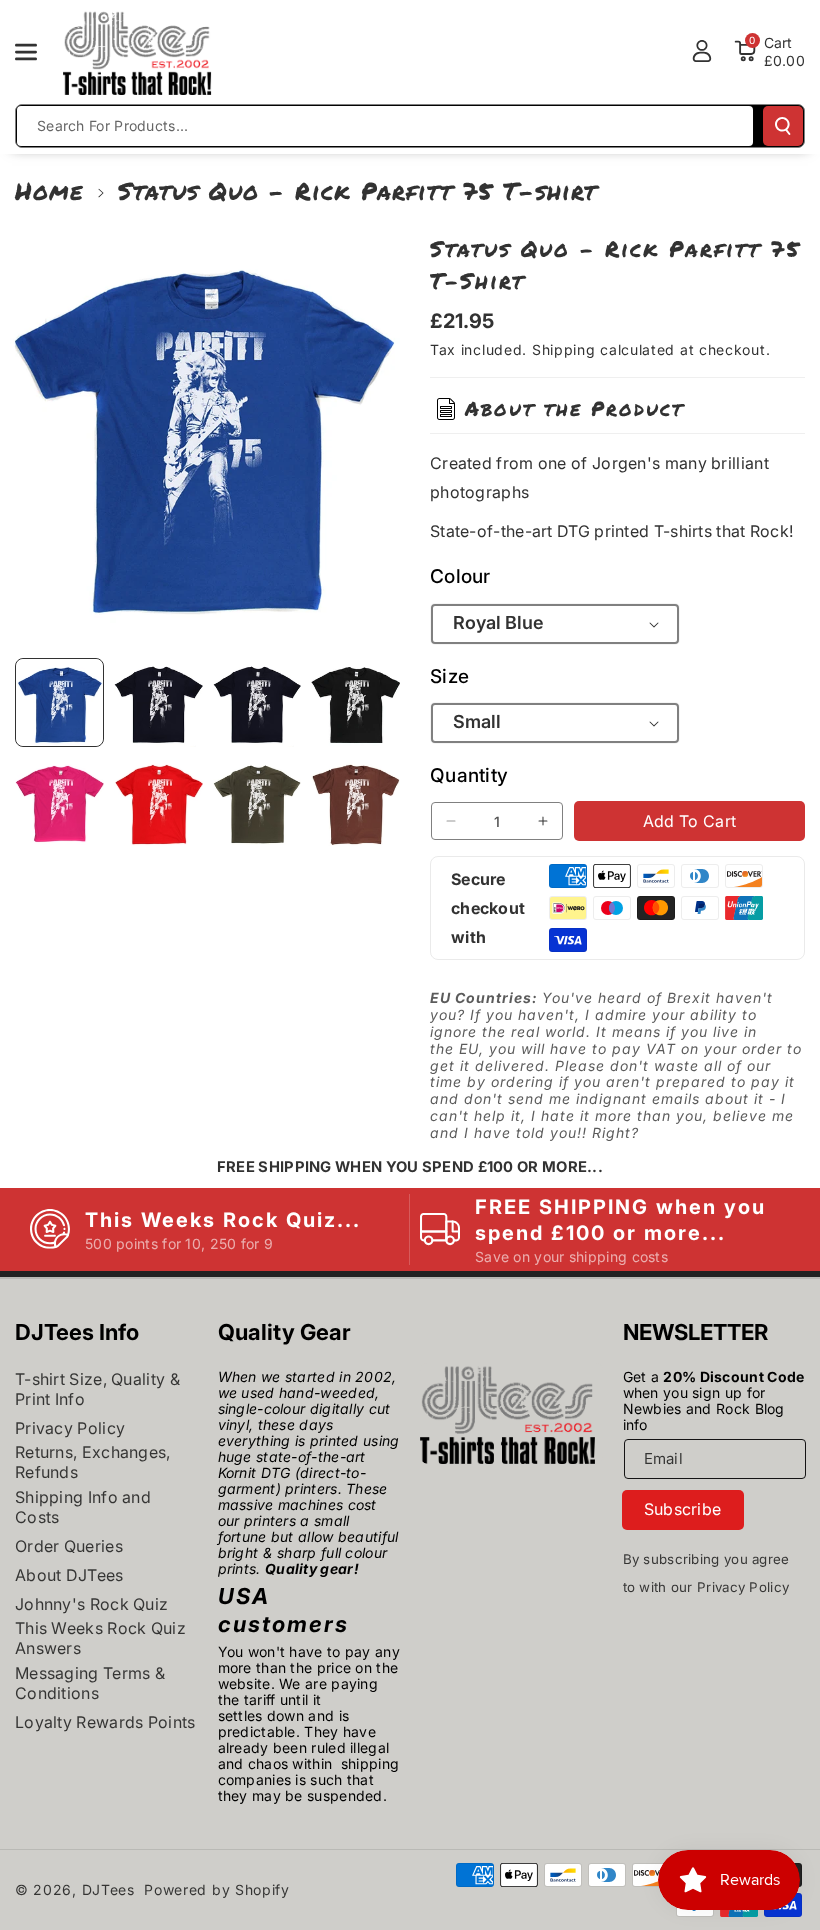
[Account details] (702, 51)
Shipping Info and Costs (83, 1507)
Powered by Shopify (217, 1889)
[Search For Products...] (783, 126)
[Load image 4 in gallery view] (355, 702)
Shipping (564, 349)
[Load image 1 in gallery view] (59, 702)
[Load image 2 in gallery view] (158, 702)
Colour (460, 576)
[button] (37, 52)
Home (49, 190)
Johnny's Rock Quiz (91, 1604)
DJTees (108, 1889)
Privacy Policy (70, 1428)
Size (449, 676)
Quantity (469, 775)
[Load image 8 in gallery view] (355, 801)
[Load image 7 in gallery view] (257, 801)
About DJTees (69, 1575)
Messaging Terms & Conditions (90, 1683)
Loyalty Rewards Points (105, 1722)
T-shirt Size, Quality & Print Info (97, 1389)
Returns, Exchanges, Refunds (93, 1462)
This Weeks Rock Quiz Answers (100, 1638)
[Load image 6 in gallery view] (158, 801)
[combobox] (385, 126)
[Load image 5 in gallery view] (59, 801)
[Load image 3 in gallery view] (257, 702)
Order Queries (69, 1546)
